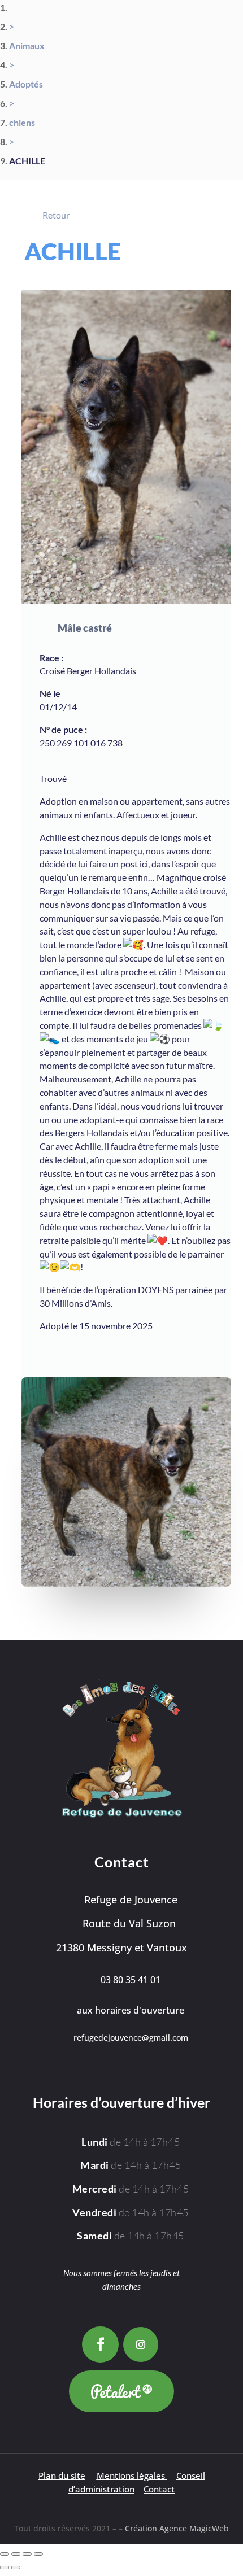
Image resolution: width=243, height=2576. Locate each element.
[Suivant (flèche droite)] (16, 2568)
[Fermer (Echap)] (38, 2554)
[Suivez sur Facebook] (100, 2345)
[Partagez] (27, 2554)
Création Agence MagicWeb (177, 2528)
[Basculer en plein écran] (16, 2554)
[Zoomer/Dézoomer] (5, 2554)
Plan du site (62, 2476)
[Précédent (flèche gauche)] (5, 2568)
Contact (159, 2489)
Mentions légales (131, 2476)
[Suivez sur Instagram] (141, 2344)
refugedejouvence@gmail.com (131, 2038)
